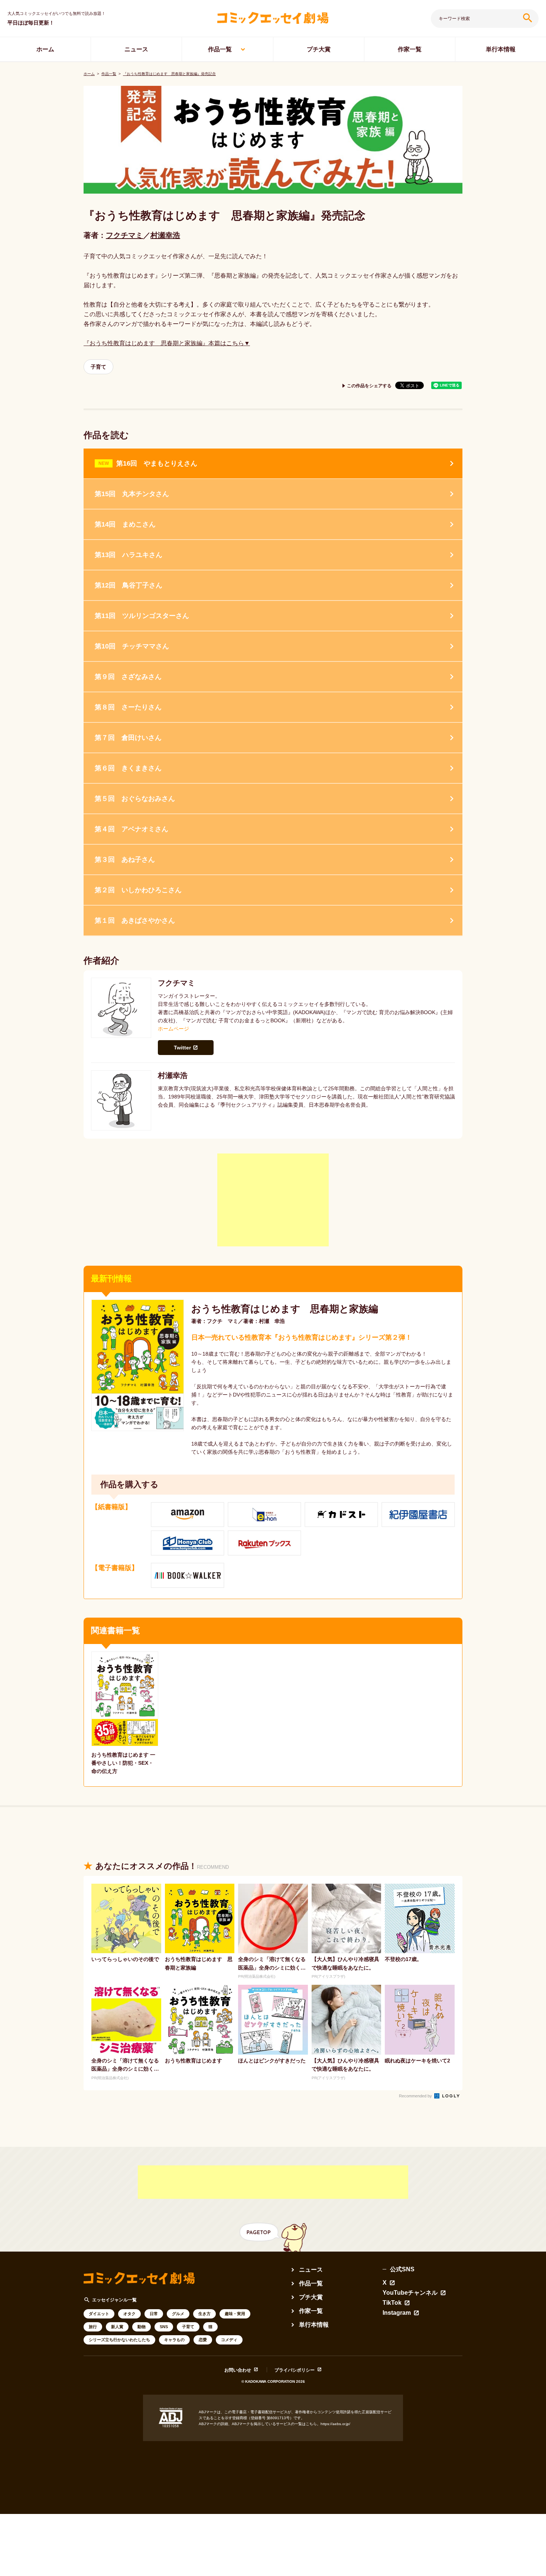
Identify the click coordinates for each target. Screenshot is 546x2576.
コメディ (229, 2340)
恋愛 (203, 2340)
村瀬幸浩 (165, 235)
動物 (142, 2327)
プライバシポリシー (295, 2370)
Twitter (182, 1048)
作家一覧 (410, 49)
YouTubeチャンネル (410, 2293)
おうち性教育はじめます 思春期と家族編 (285, 1309)
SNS (164, 2327)
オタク (129, 2314)
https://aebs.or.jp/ (335, 2424)
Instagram (397, 2313)
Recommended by (416, 2096)
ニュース (136, 49)
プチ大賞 (319, 49)
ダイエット (99, 2314)
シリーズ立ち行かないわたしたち (119, 2340)
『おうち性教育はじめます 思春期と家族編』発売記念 (169, 74)
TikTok (392, 2303)
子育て (98, 367)
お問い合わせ (238, 2370)
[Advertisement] (273, 1200)
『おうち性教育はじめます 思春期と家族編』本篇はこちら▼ (167, 343)
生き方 (204, 2314)
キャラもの (174, 2340)
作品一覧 (220, 49)
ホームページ (173, 1029)
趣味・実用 (235, 2314)
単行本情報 (501, 49)
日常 (154, 2314)
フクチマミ (124, 235)
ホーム (45, 49)
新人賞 (117, 2327)
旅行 (93, 2327)
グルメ (178, 2314)
